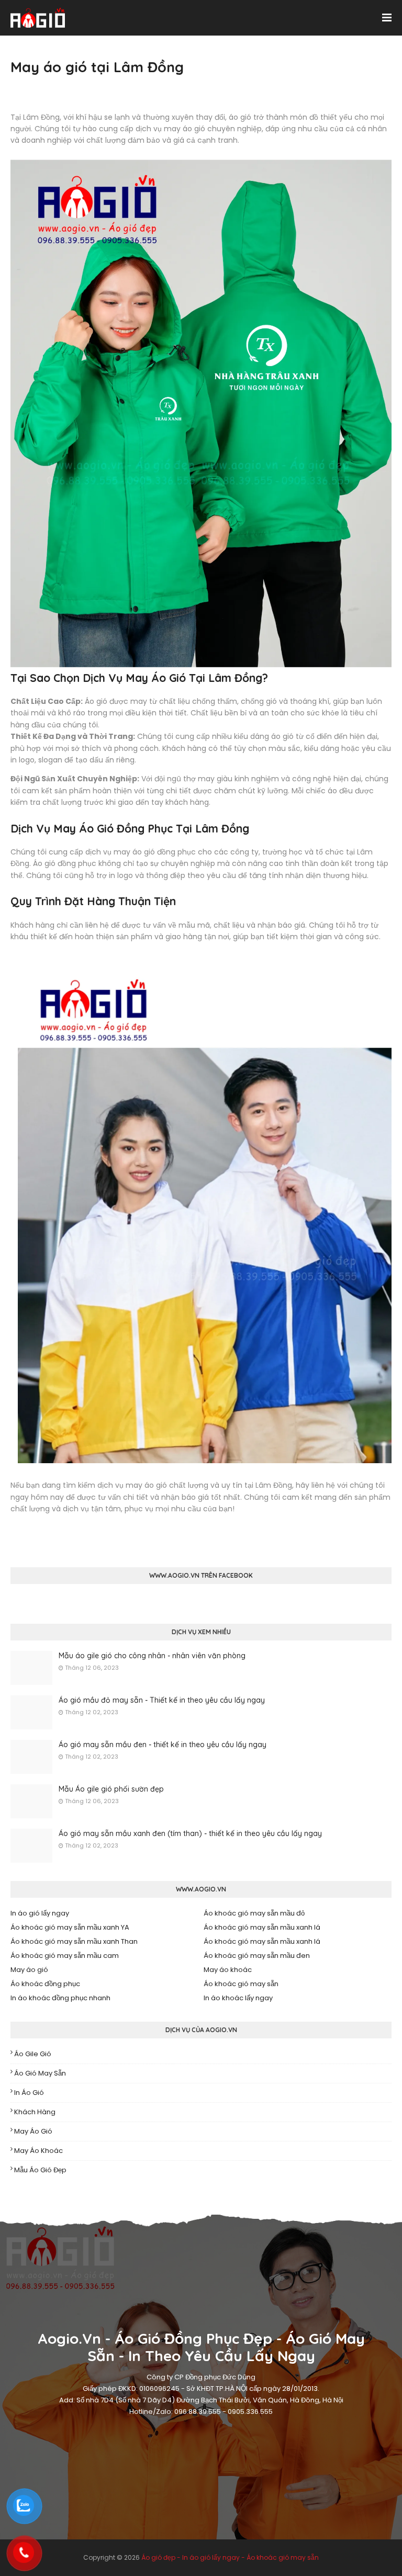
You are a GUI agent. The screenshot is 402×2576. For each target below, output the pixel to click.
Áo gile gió (33, 2054)
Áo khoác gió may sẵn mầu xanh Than (74, 1941)
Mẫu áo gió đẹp (40, 2170)
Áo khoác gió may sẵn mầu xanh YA (70, 1927)
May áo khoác (228, 1970)
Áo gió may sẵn (40, 2073)
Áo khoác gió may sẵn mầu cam (65, 1956)
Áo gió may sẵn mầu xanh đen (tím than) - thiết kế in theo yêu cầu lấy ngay (190, 1833)
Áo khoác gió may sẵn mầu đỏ (254, 1913)
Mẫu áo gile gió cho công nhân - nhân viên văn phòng (152, 1656)
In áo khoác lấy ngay (238, 1998)
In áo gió (29, 2093)
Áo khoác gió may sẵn (241, 1984)
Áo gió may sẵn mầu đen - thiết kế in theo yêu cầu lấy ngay (163, 1745)
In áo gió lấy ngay (40, 1913)
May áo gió (29, 1970)
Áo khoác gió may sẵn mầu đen (257, 1956)
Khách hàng (35, 2112)
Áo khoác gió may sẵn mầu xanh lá (262, 1927)
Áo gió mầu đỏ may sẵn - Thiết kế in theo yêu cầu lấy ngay (162, 1700)
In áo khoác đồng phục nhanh (60, 1998)
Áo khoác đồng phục (45, 1984)
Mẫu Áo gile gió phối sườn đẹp (111, 1789)
